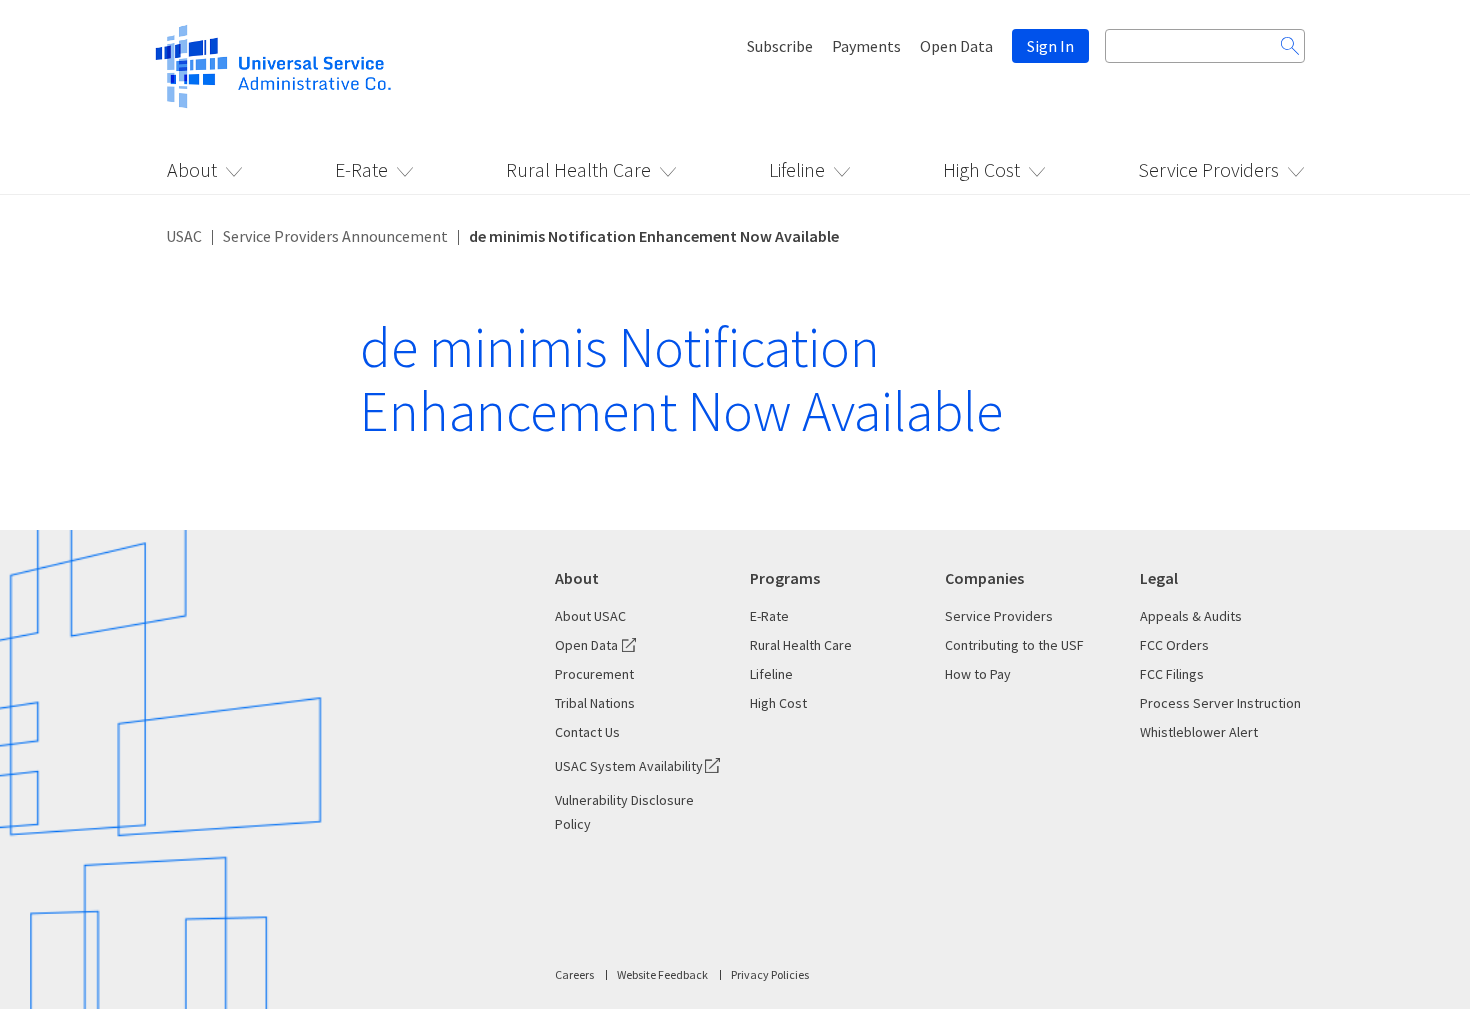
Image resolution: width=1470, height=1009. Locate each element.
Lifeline (797, 169)
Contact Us (587, 732)
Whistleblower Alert (1199, 732)
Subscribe (780, 46)
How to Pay (978, 674)
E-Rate (361, 169)
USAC (184, 236)
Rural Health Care (578, 169)
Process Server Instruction (1220, 703)
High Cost (981, 169)
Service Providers (1208, 169)
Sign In (1050, 46)
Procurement (594, 674)
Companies (984, 578)
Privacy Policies (770, 974)
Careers (574, 974)
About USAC (590, 616)
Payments (866, 46)
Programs (785, 578)
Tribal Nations (595, 703)
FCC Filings (1172, 674)
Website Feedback (662, 974)
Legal (1159, 578)
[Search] (1290, 46)
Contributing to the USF (1014, 645)
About (192, 169)
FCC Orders (1174, 645)
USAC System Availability (629, 766)
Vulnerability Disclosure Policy (624, 812)
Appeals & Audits (1191, 616)
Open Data (956, 46)
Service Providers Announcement (335, 236)
